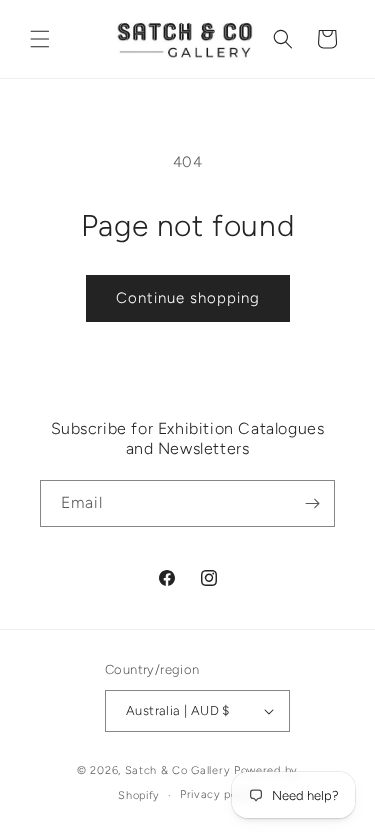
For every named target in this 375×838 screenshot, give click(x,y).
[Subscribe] (312, 503)
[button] (40, 39)
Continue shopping (188, 298)
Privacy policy (218, 794)
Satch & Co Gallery (178, 770)
